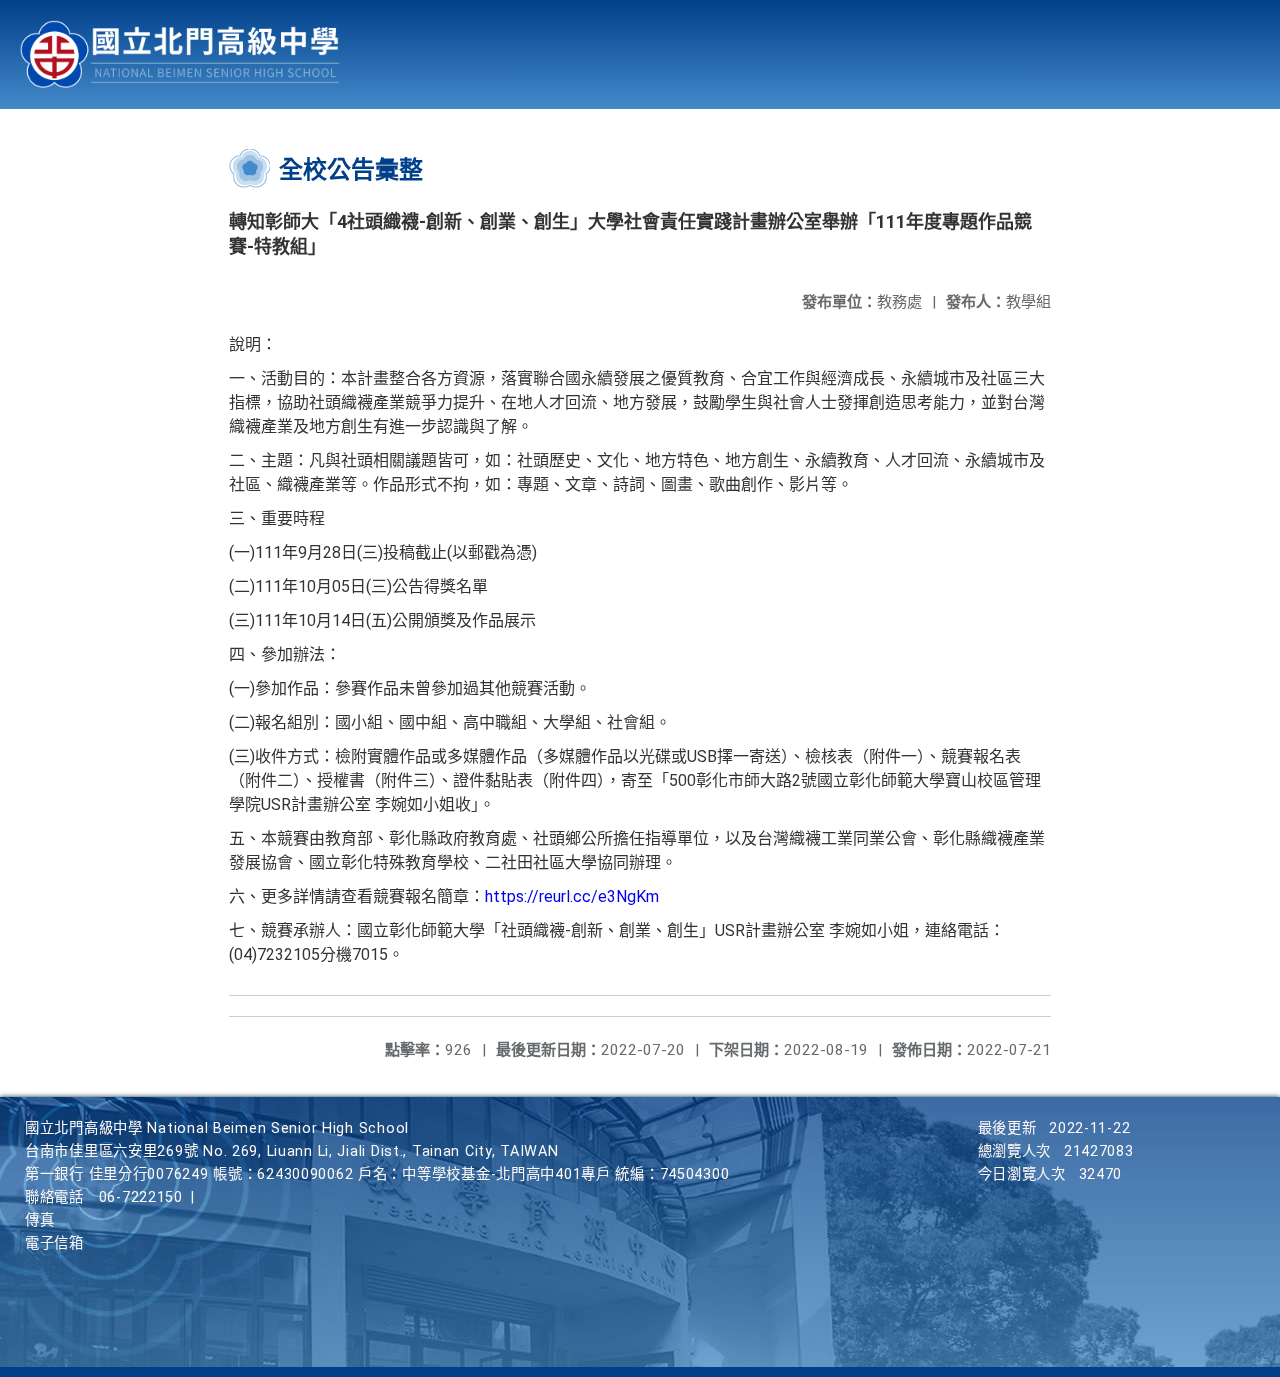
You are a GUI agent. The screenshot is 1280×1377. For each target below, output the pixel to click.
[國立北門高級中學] (180, 54)
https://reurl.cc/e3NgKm (572, 896)
